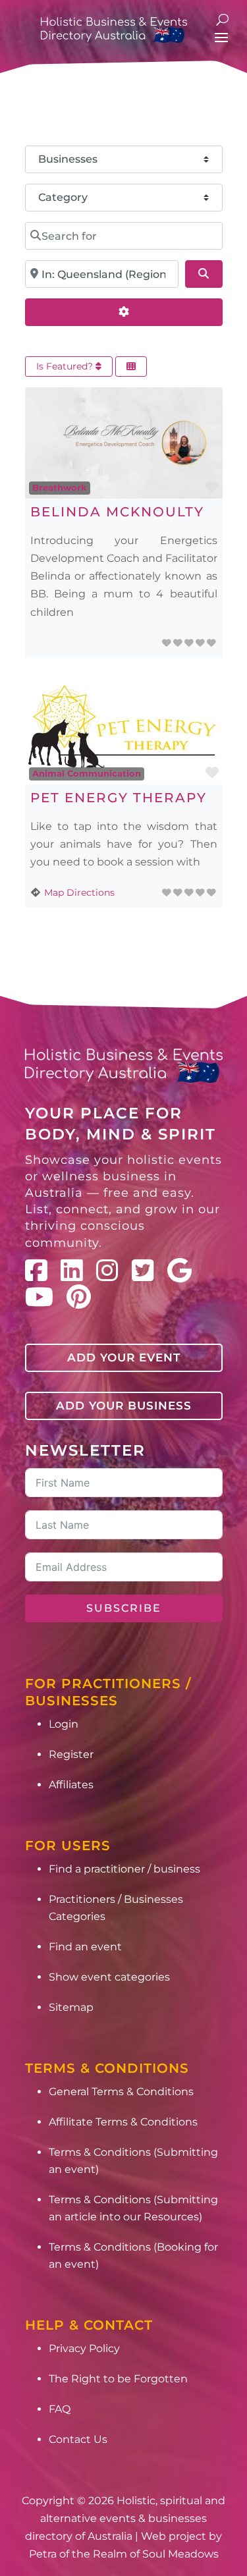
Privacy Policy (84, 2348)
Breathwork (60, 487)
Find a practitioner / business (124, 1869)
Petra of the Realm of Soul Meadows (124, 2554)
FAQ (60, 2409)
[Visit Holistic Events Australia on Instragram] (107, 1271)
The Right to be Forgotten (118, 2379)
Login (64, 1724)
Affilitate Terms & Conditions (123, 2122)
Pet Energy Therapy (119, 798)
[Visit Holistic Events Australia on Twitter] (143, 1271)
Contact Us (78, 2439)
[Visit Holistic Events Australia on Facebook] (36, 1271)
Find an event (85, 1947)
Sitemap (71, 2007)
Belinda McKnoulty (117, 512)
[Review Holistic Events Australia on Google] (179, 1271)
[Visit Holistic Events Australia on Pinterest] (79, 1297)
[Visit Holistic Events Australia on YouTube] (39, 1297)
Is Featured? (66, 366)
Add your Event (124, 1357)
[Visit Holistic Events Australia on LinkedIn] (72, 1271)
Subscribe (124, 1608)
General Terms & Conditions (121, 2092)
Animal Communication (87, 773)
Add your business (124, 1406)
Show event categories (109, 1977)
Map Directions (79, 892)
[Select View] (131, 367)
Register (71, 1754)
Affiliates (71, 1785)
